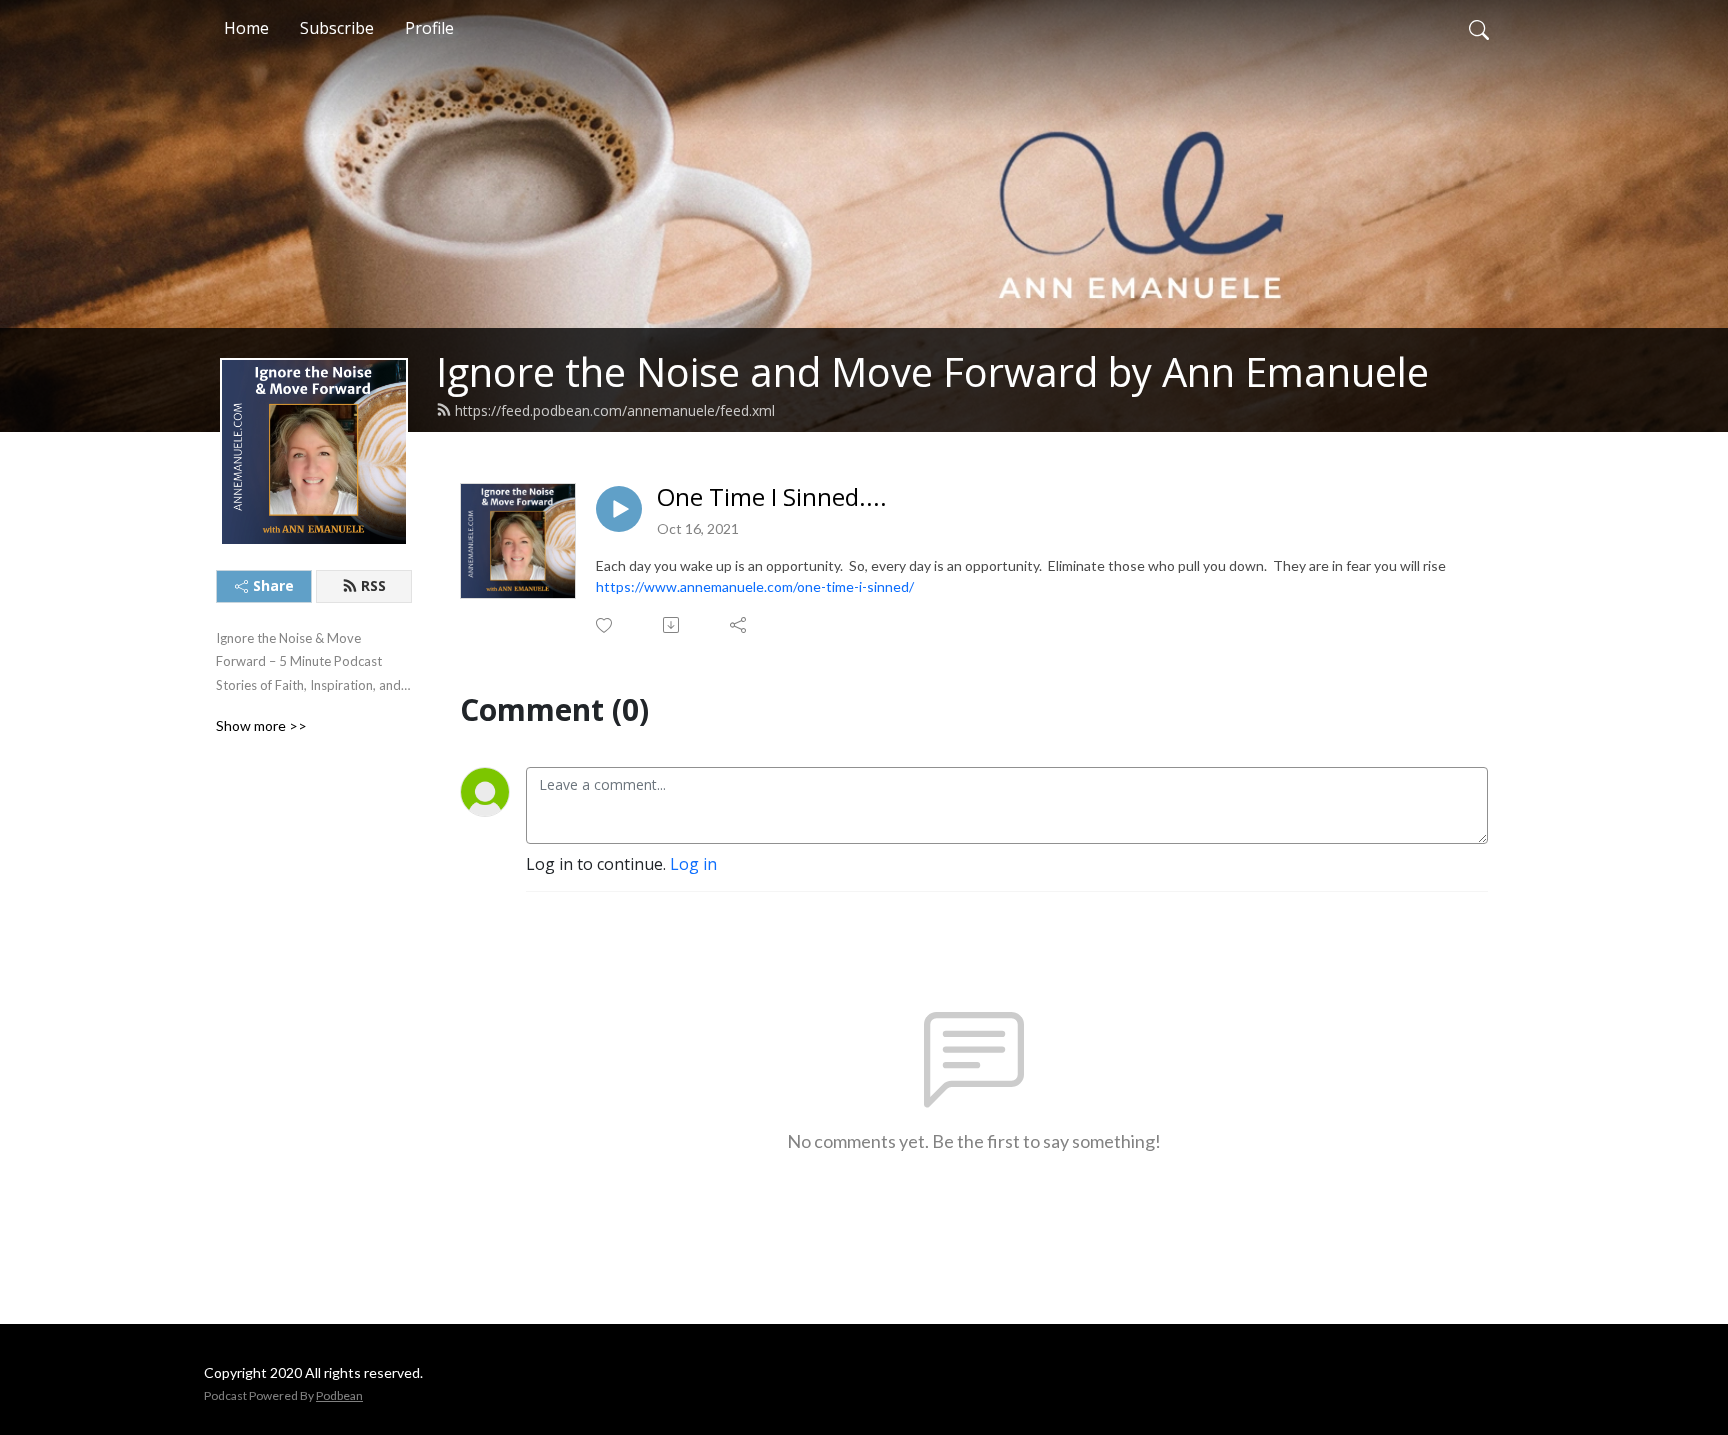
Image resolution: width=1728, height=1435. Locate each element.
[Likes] (605, 625)
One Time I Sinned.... (772, 497)
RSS (373, 585)
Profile (429, 28)
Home (246, 28)
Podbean (339, 1395)
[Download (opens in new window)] (672, 625)
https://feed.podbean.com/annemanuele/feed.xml (615, 410)
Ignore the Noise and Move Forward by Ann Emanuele (932, 371)
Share (273, 585)
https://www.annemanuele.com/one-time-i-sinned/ (755, 586)
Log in (693, 864)
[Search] (1479, 28)
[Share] (739, 625)
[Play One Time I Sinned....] (619, 509)
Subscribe (337, 28)
